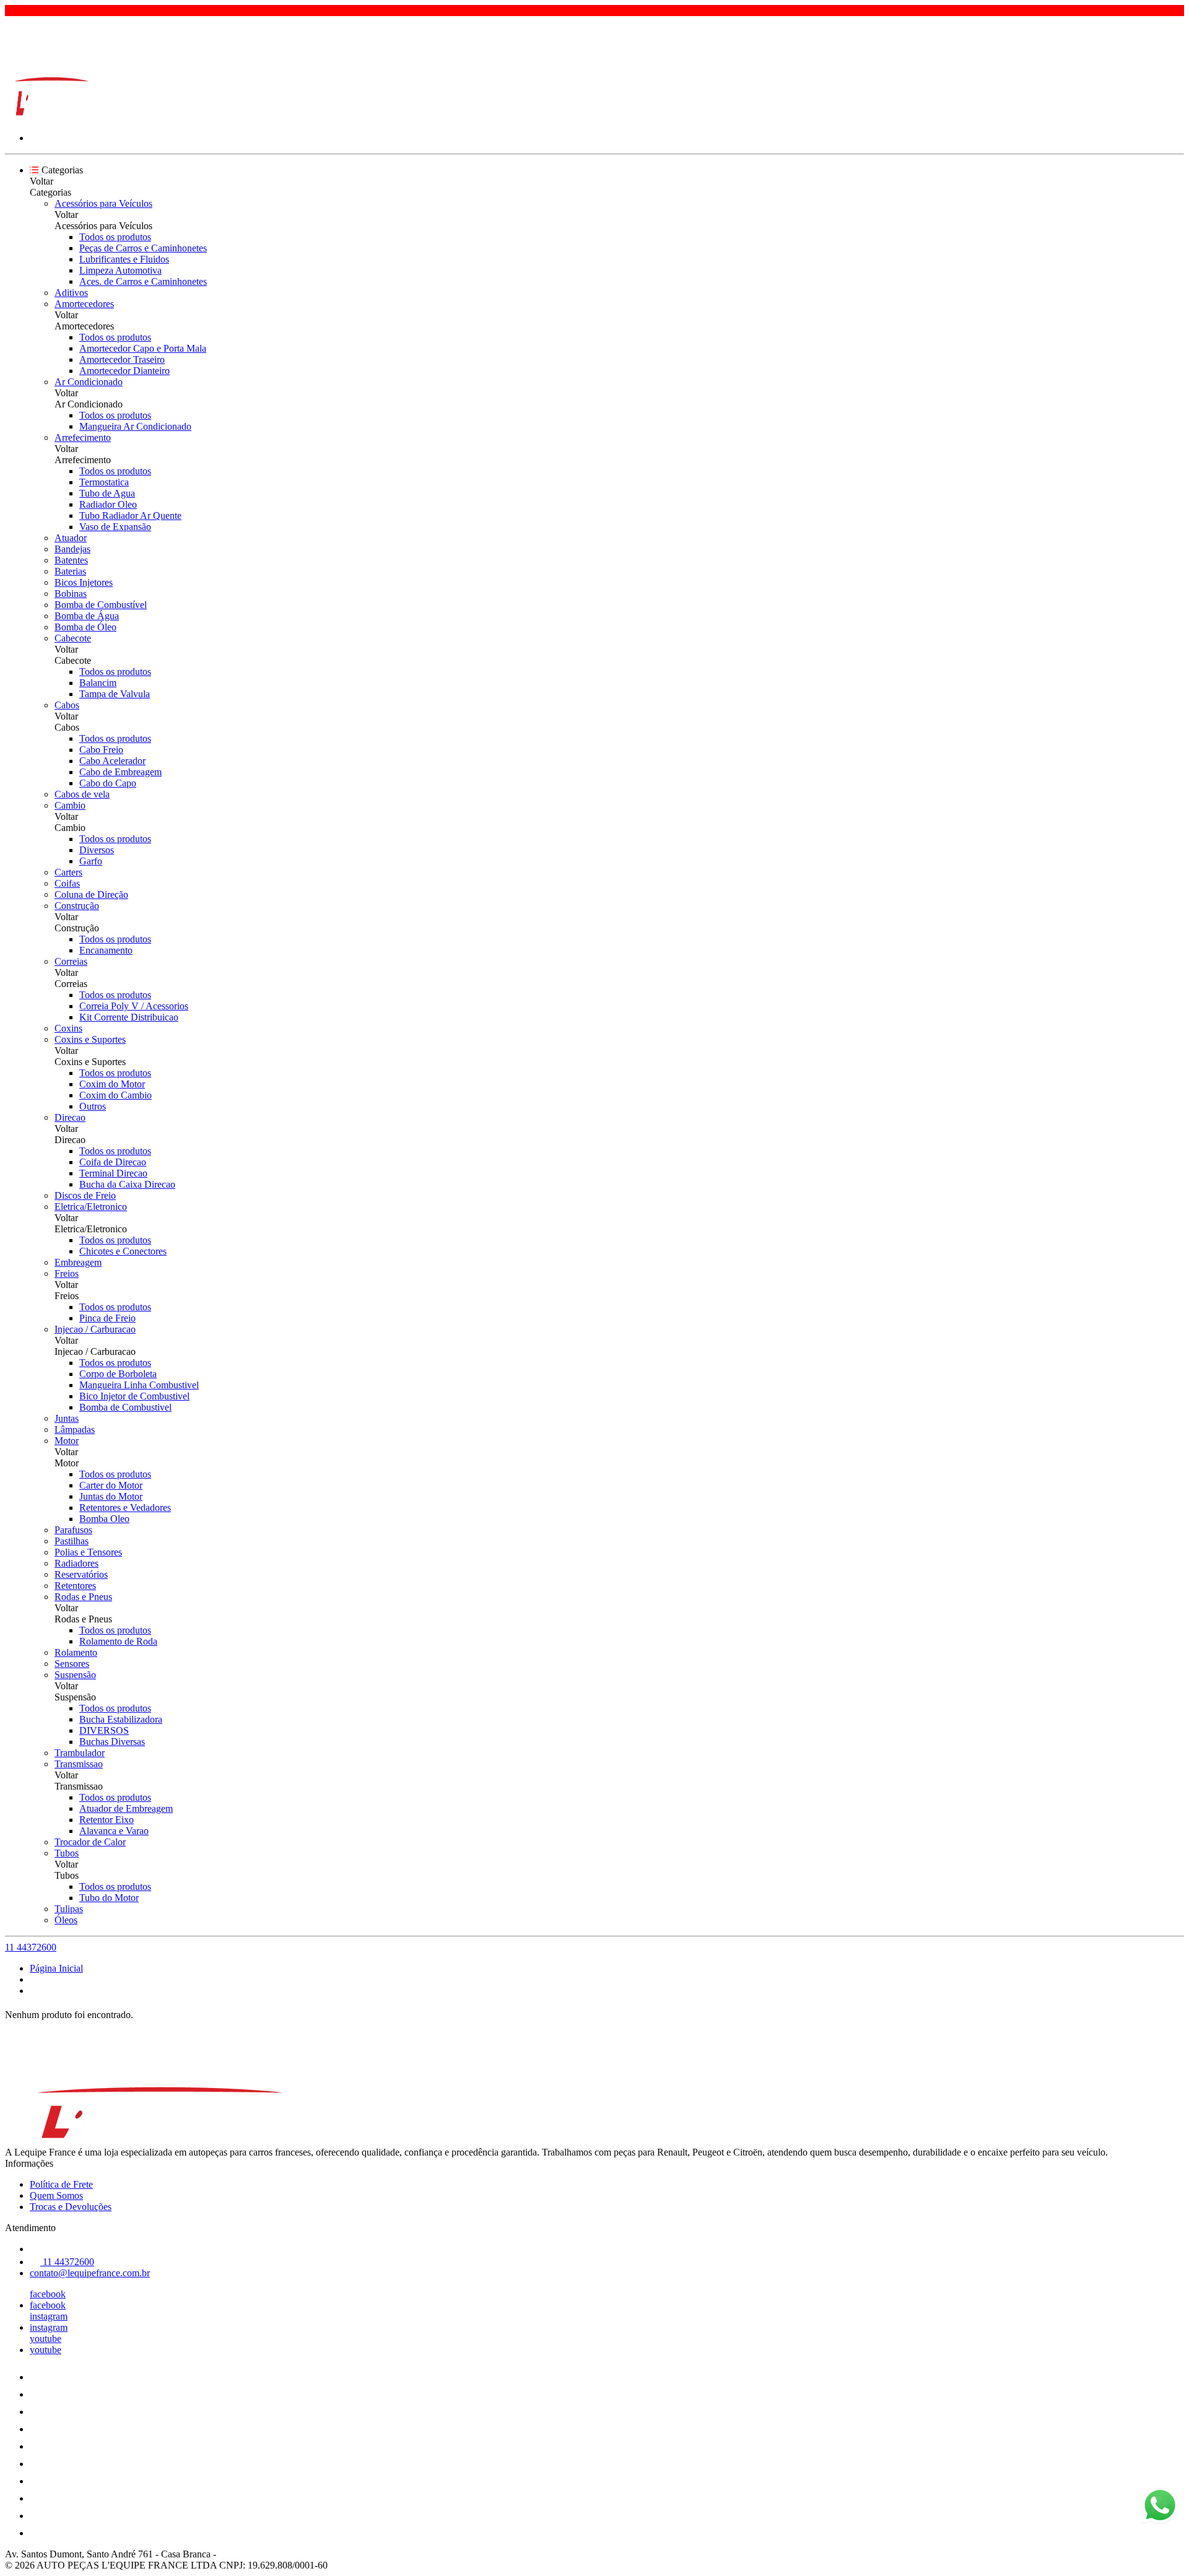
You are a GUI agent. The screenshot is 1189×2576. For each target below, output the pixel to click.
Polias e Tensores (88, 1552)
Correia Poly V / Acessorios (134, 1006)
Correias (71, 961)
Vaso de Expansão (115, 527)
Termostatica (104, 482)
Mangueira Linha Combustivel (139, 1385)
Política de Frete (61, 2184)
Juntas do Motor (111, 1496)
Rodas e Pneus (83, 1597)
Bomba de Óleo (85, 627)
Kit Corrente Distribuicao (129, 1017)
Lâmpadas (75, 1429)
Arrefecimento (83, 437)
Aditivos (71, 293)
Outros (93, 1106)
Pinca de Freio (107, 1318)
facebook (48, 2294)
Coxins (68, 1028)
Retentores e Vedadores (125, 1508)
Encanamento (106, 950)
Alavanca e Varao (114, 1831)
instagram (49, 2316)
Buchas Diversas (112, 1742)
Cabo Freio (101, 750)
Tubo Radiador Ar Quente (130, 516)
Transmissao (79, 1764)
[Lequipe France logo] (51, 117)
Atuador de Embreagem (126, 1808)
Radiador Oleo (108, 504)
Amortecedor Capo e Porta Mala (143, 348)
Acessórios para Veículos (103, 203)
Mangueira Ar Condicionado (135, 426)
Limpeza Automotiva (120, 270)
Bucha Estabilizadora (121, 1719)
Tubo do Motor (109, 1898)
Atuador (71, 538)
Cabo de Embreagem (120, 772)
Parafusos (73, 1530)
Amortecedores (84, 304)
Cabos (67, 705)
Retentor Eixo (107, 1820)
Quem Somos (56, 2195)
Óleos (66, 1920)
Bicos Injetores (84, 582)
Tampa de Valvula (115, 694)
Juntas (67, 1418)
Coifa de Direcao (113, 1162)
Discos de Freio (85, 1195)
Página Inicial (56, 1968)
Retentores (75, 1586)
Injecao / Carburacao (95, 1329)
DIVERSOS (104, 1730)
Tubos (67, 1853)
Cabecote (73, 638)
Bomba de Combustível (101, 605)
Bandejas (72, 549)
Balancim (98, 683)
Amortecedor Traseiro (122, 359)
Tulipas (69, 1909)
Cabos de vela (82, 794)
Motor (67, 1441)
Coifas (67, 883)
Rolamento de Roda (118, 1641)
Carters (68, 872)
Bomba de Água (87, 616)
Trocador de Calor (90, 1842)
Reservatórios (81, 1574)
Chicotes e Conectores (123, 1251)
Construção (77, 906)
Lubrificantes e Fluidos (124, 259)
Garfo (91, 861)
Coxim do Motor (112, 1084)
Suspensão (75, 1675)
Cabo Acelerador (112, 761)
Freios (67, 1273)
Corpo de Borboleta (118, 1374)
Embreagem (78, 1262)
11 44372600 (31, 1947)
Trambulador (80, 1753)
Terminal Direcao (113, 1173)
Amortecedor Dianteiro (124, 371)
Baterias (70, 571)
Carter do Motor (111, 1485)
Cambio (70, 805)
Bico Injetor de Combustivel (134, 1396)
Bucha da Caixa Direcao (127, 1184)
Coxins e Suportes (90, 1039)
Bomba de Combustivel (125, 1407)
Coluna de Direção (91, 894)
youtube (46, 2339)
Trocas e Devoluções (71, 2207)
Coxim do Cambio (115, 1095)
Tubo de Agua (107, 493)
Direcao (70, 1117)
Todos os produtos (115, 237)
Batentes (71, 560)
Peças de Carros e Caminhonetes (143, 248)
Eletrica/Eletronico (91, 1207)
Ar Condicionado (89, 382)
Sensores (72, 1664)
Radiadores (76, 1563)
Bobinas (71, 594)
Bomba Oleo (104, 1519)
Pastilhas (72, 1541)
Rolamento (76, 1652)
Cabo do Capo (108, 783)
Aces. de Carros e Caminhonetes (143, 281)
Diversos (97, 850)
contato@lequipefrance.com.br (90, 2273)
